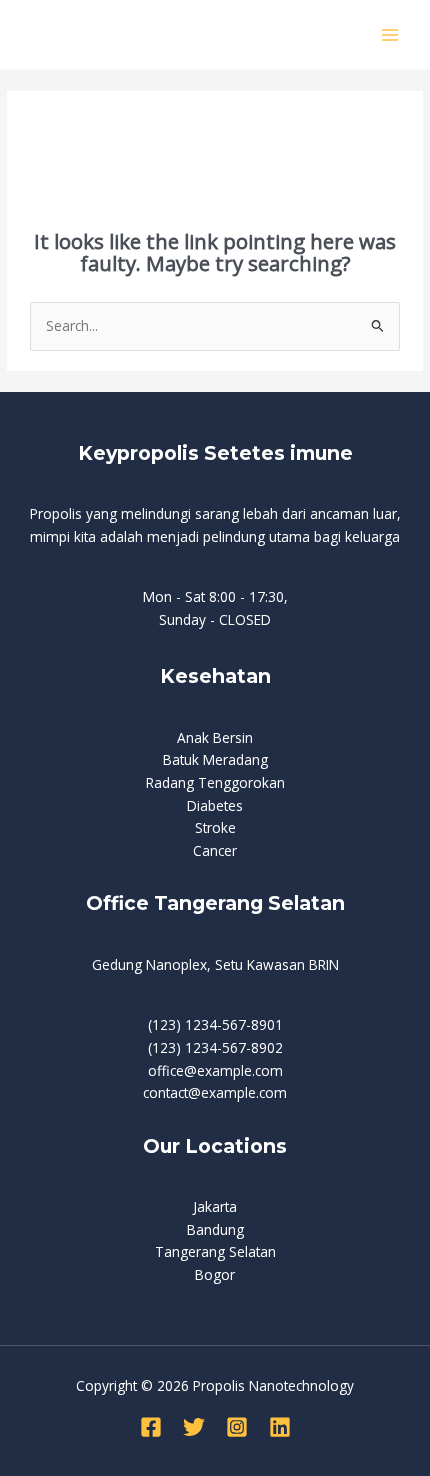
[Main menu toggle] (390, 34)
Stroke (215, 827)
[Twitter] (194, 1427)
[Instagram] (237, 1427)
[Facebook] (151, 1427)
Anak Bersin (215, 737)
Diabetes (215, 805)
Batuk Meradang (215, 759)
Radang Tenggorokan (215, 782)
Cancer (215, 850)
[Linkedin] (280, 1427)
